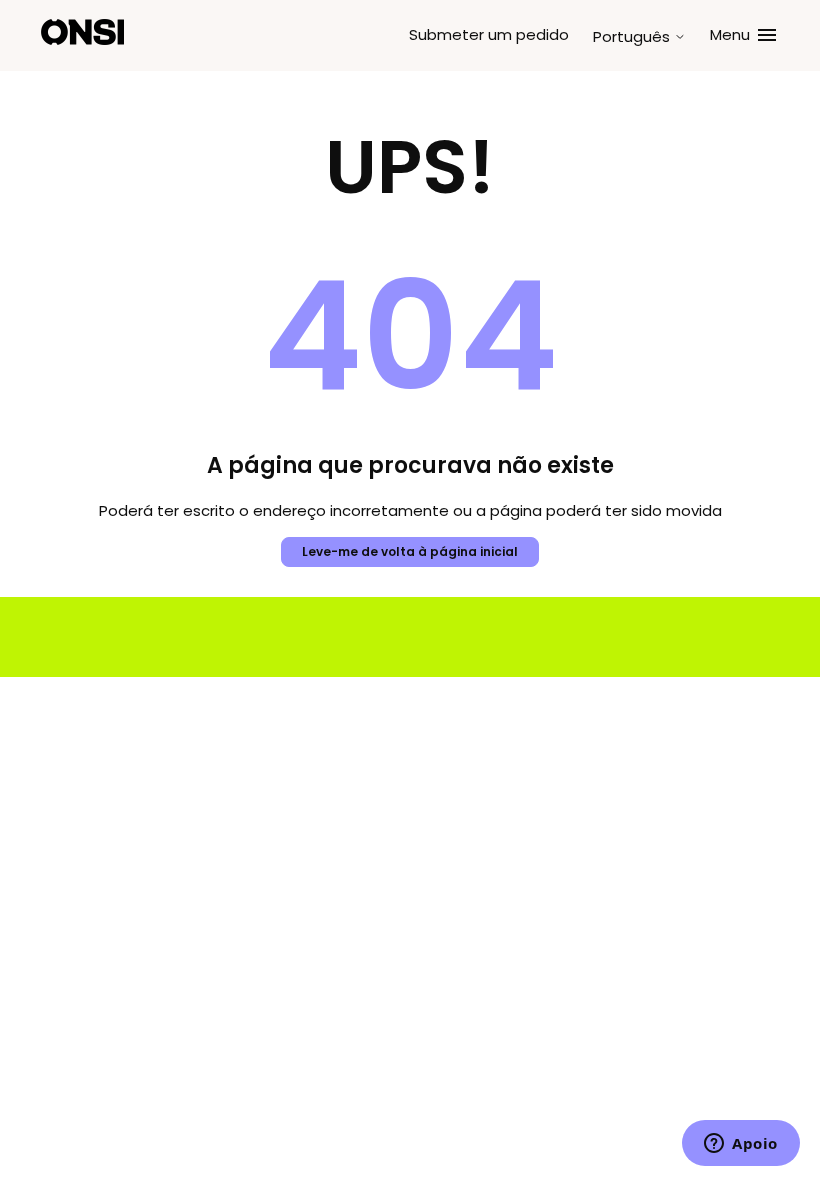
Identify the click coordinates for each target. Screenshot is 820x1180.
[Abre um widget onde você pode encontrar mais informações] (741, 1145)
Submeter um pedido (489, 34)
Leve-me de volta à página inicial (410, 551)
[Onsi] (82, 35)
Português (633, 36)
